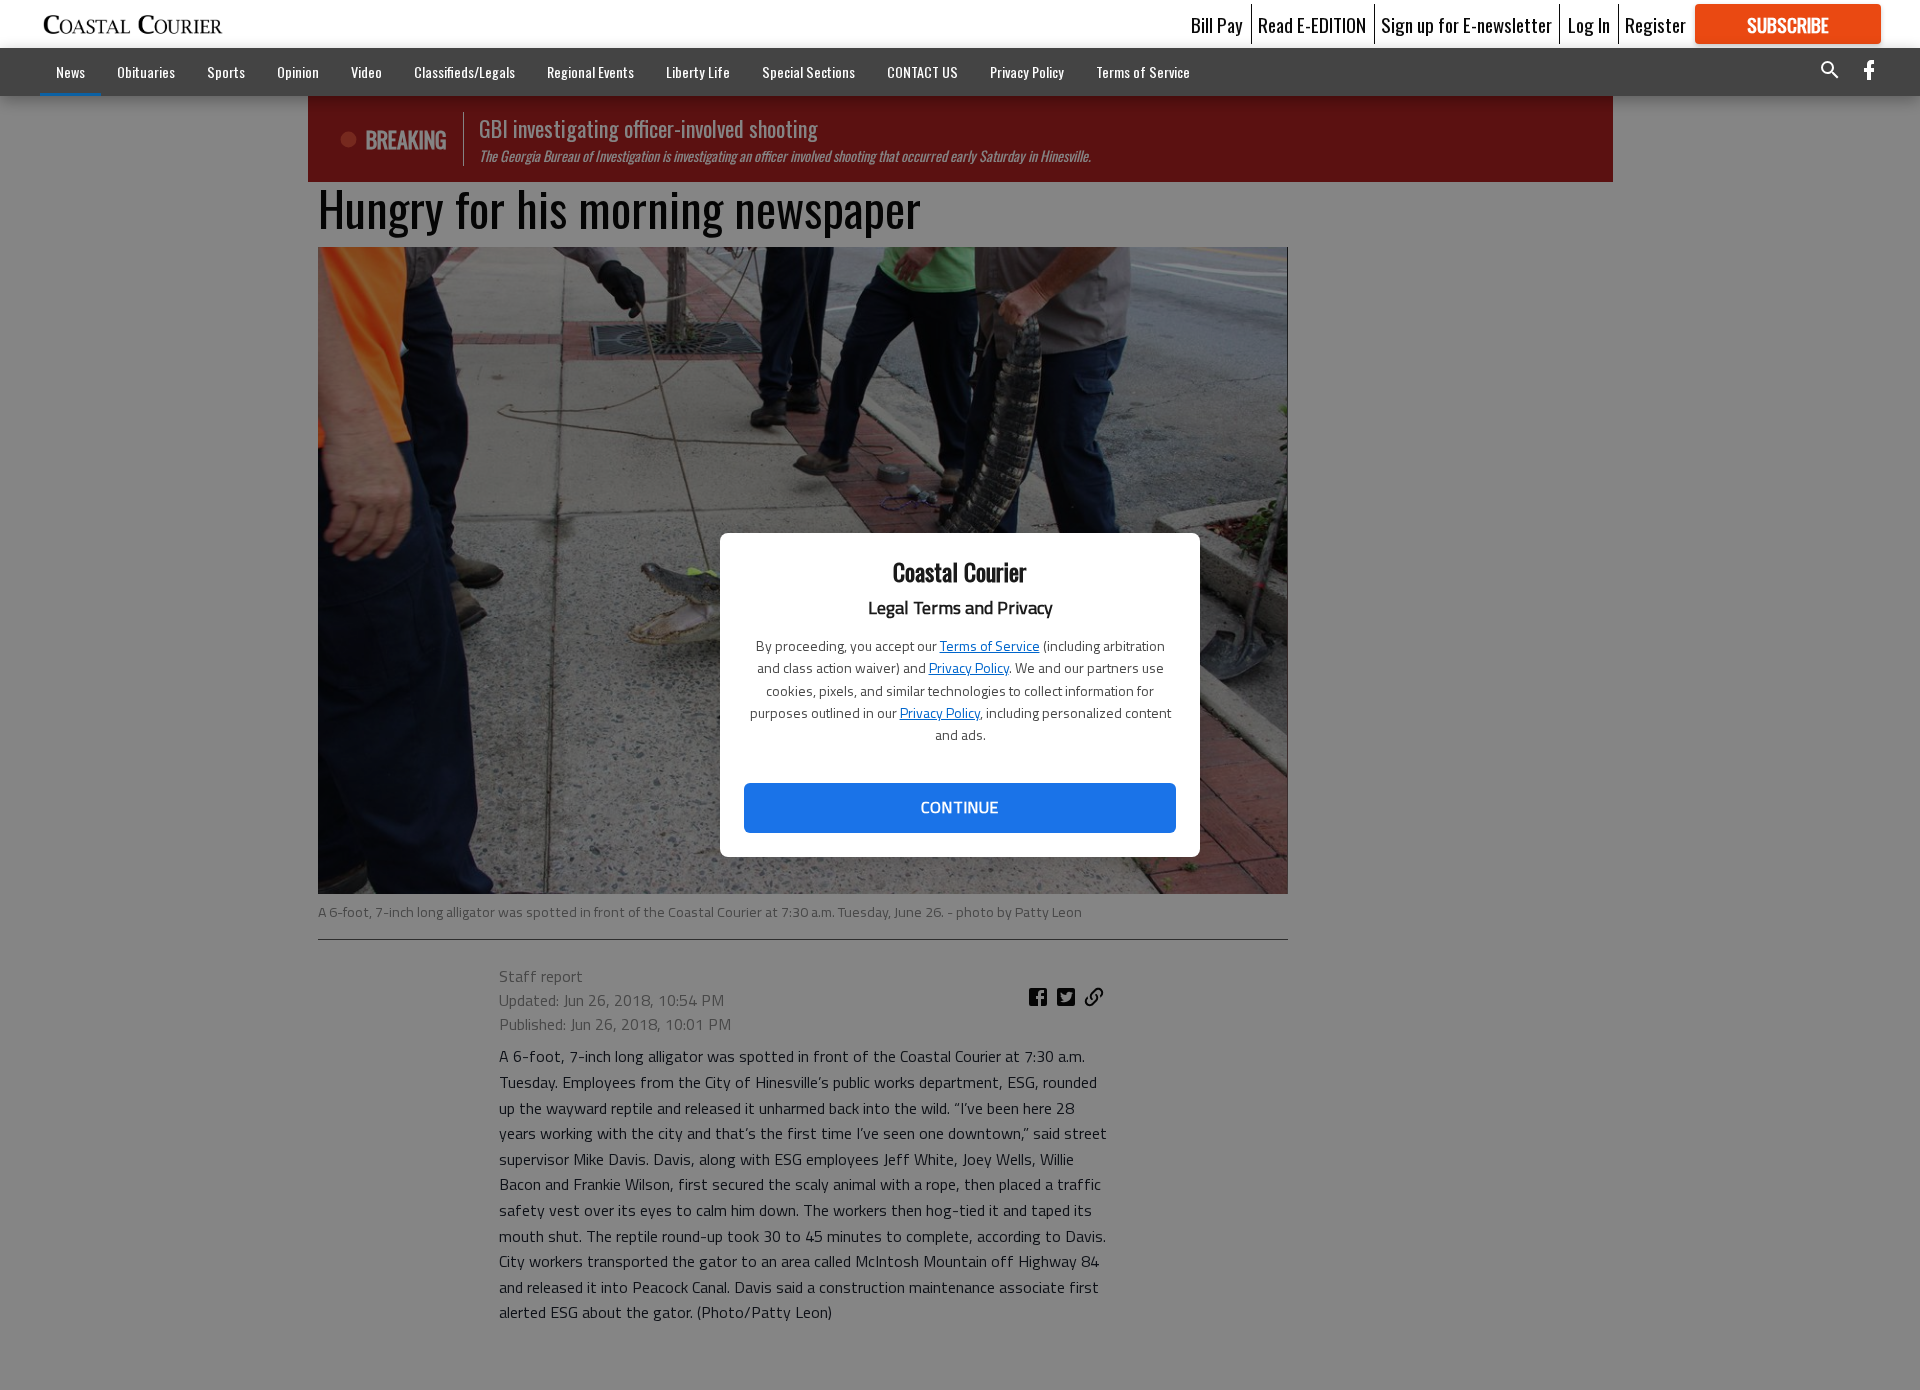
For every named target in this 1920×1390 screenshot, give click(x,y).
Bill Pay (1217, 24)
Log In (1589, 24)
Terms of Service (990, 645)
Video (366, 71)
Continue (959, 807)
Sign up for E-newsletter (1466, 24)
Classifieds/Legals (464, 71)
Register (1655, 24)
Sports (226, 71)
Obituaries (146, 71)
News (70, 71)
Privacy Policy (969, 667)
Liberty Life (698, 71)
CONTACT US (922, 71)
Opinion (298, 71)
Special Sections (808, 71)
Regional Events (590, 71)
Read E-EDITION (1312, 24)
